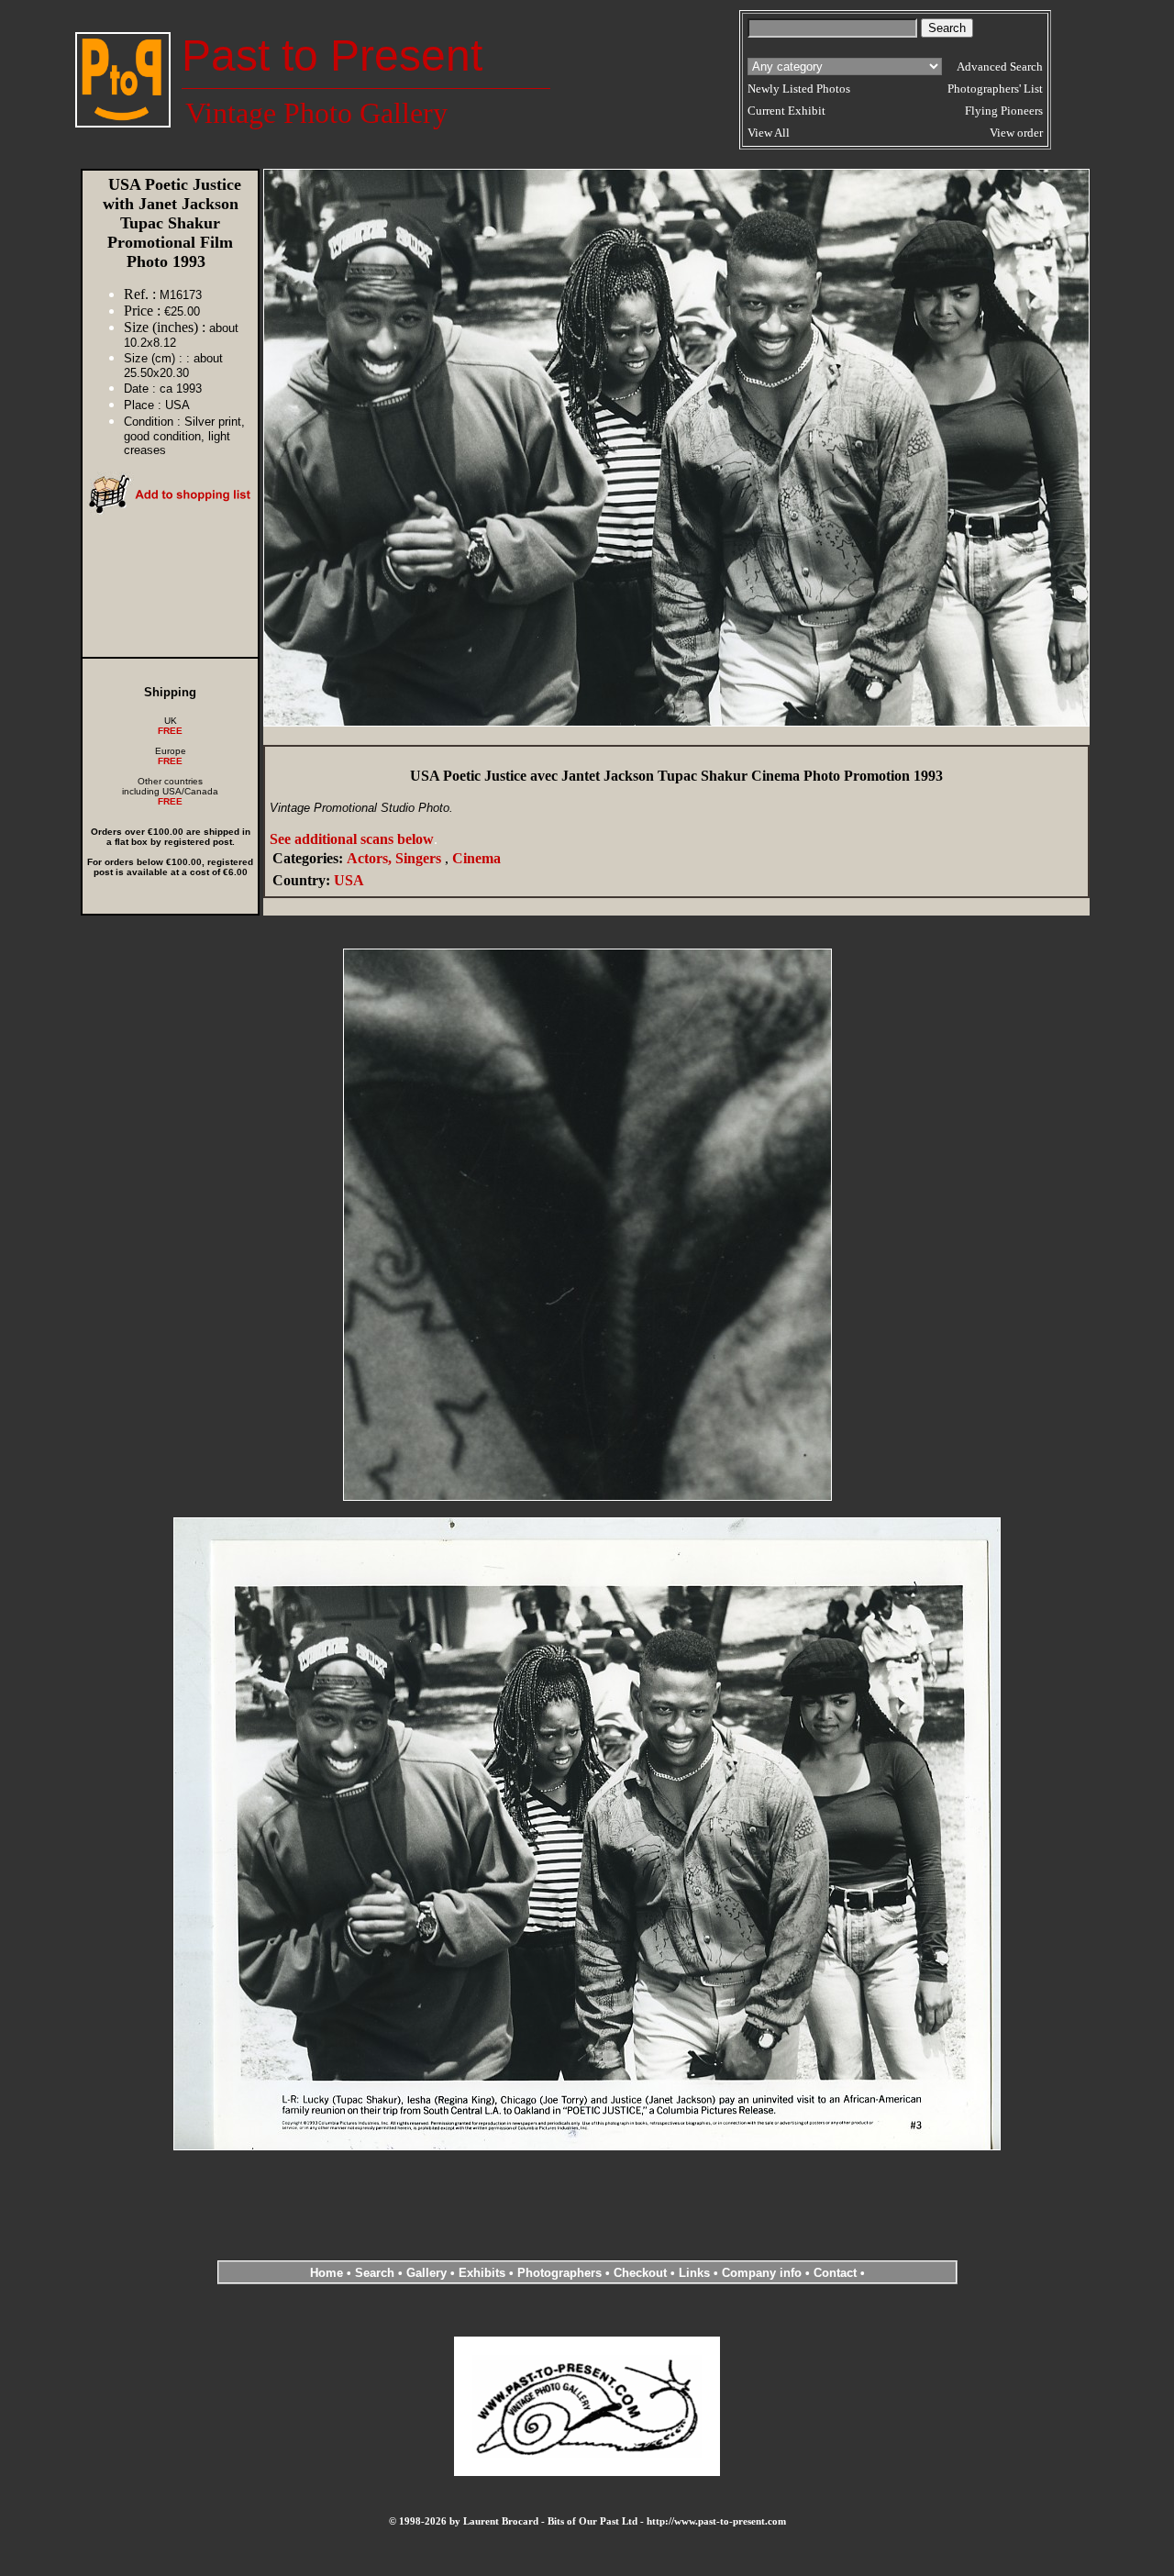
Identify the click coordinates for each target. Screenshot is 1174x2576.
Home (327, 2273)
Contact (835, 2273)
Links (694, 2273)
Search (375, 2273)
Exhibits (482, 2273)
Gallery (426, 2273)
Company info (764, 2273)
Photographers (559, 2273)
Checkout (640, 2273)
